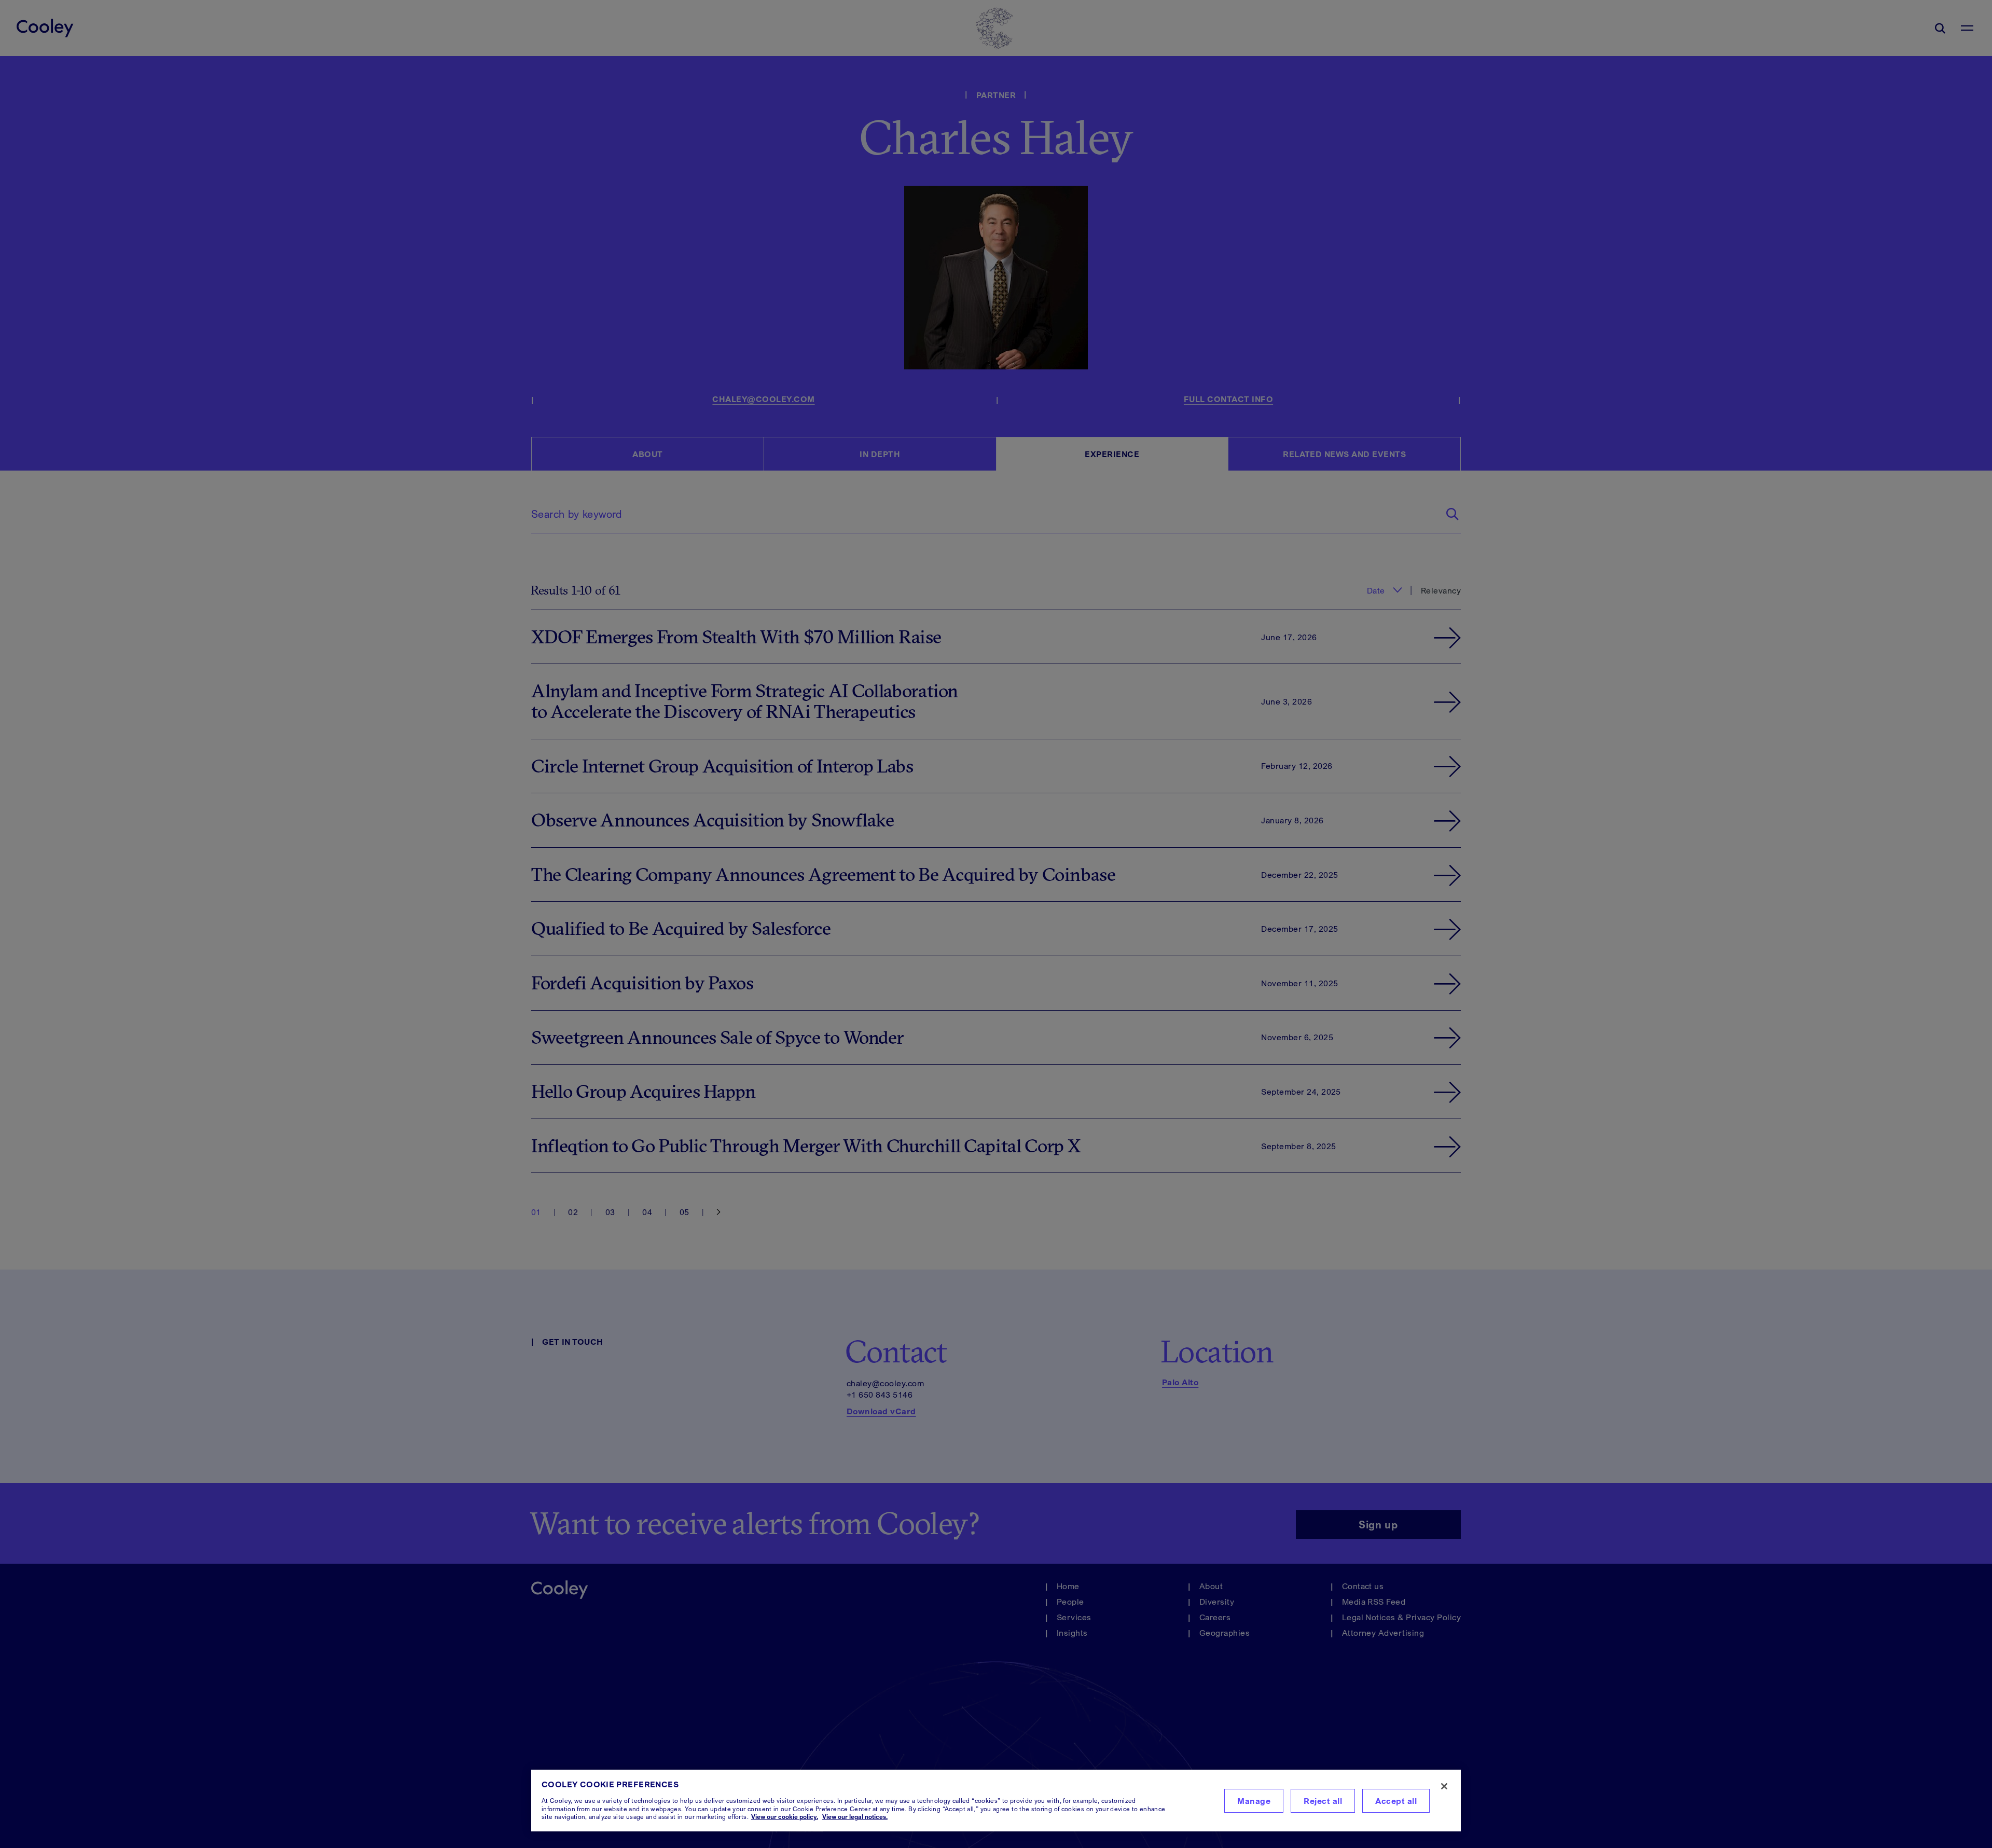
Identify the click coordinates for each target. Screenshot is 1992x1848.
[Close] (1444, 1786)
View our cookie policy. (785, 1817)
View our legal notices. (855, 1817)
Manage (1254, 1801)
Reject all (1323, 1801)
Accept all (1396, 1801)
